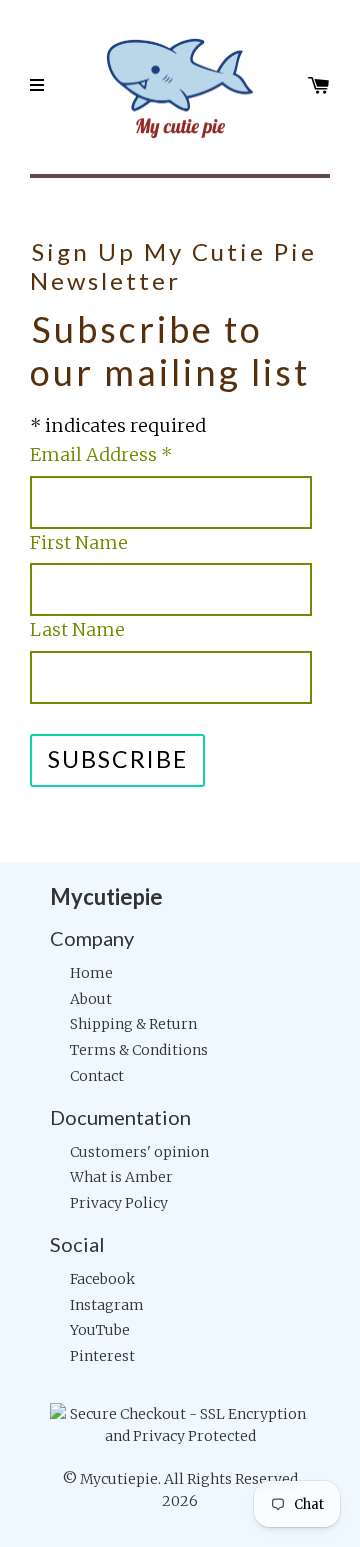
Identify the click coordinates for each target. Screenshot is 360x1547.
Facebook (102, 1279)
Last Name (77, 629)
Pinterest (102, 1356)
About (91, 999)
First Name (79, 542)
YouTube (100, 1330)
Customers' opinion (139, 1152)
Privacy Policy (119, 1203)
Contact (97, 1076)
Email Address (101, 454)
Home (91, 973)
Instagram (107, 1305)
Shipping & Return (133, 1024)
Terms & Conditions (139, 1050)
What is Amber (121, 1177)
